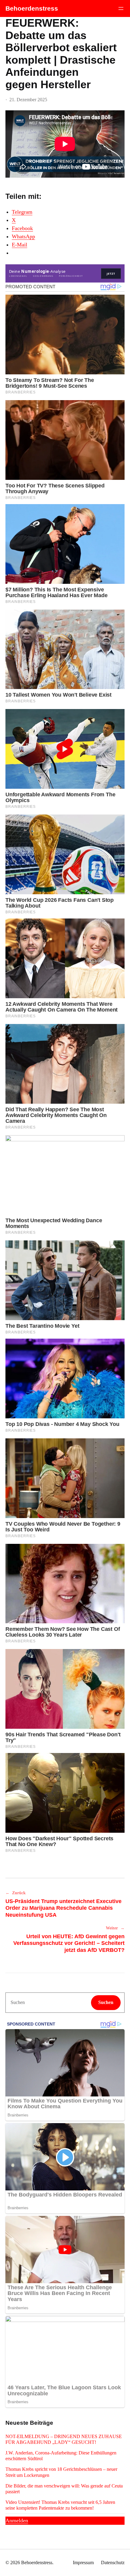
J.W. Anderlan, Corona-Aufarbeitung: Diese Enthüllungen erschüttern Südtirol (61, 2456)
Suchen (106, 2002)
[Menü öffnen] (121, 8)
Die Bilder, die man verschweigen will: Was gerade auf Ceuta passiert (64, 2489)
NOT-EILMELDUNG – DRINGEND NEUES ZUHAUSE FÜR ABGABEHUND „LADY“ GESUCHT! (64, 2439)
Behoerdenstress (32, 8)
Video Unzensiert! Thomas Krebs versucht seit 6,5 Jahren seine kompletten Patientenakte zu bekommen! (60, 2505)
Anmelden (17, 2521)
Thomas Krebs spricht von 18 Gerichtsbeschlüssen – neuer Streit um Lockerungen (61, 2472)
